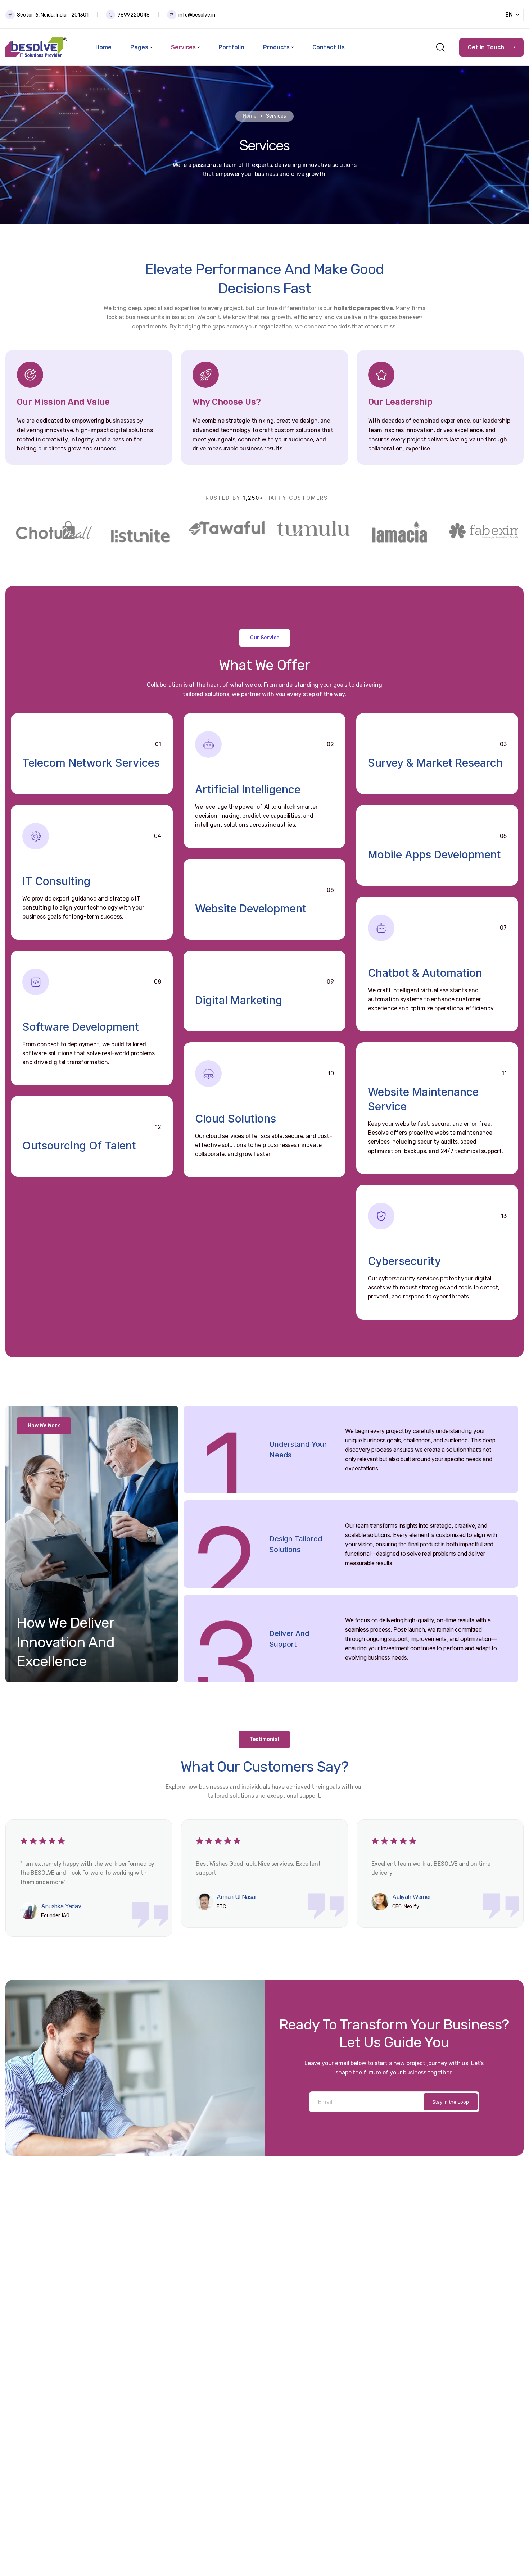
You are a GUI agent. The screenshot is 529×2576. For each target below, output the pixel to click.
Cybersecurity (404, 1261)
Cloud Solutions (236, 1119)
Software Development (81, 1027)
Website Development (251, 908)
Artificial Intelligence (248, 789)
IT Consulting (56, 881)
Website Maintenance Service (423, 1099)
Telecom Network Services (91, 763)
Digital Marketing (239, 1000)
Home (250, 116)
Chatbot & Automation (425, 973)
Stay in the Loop (451, 2102)
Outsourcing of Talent (79, 1146)
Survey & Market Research (435, 763)
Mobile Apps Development (434, 854)
